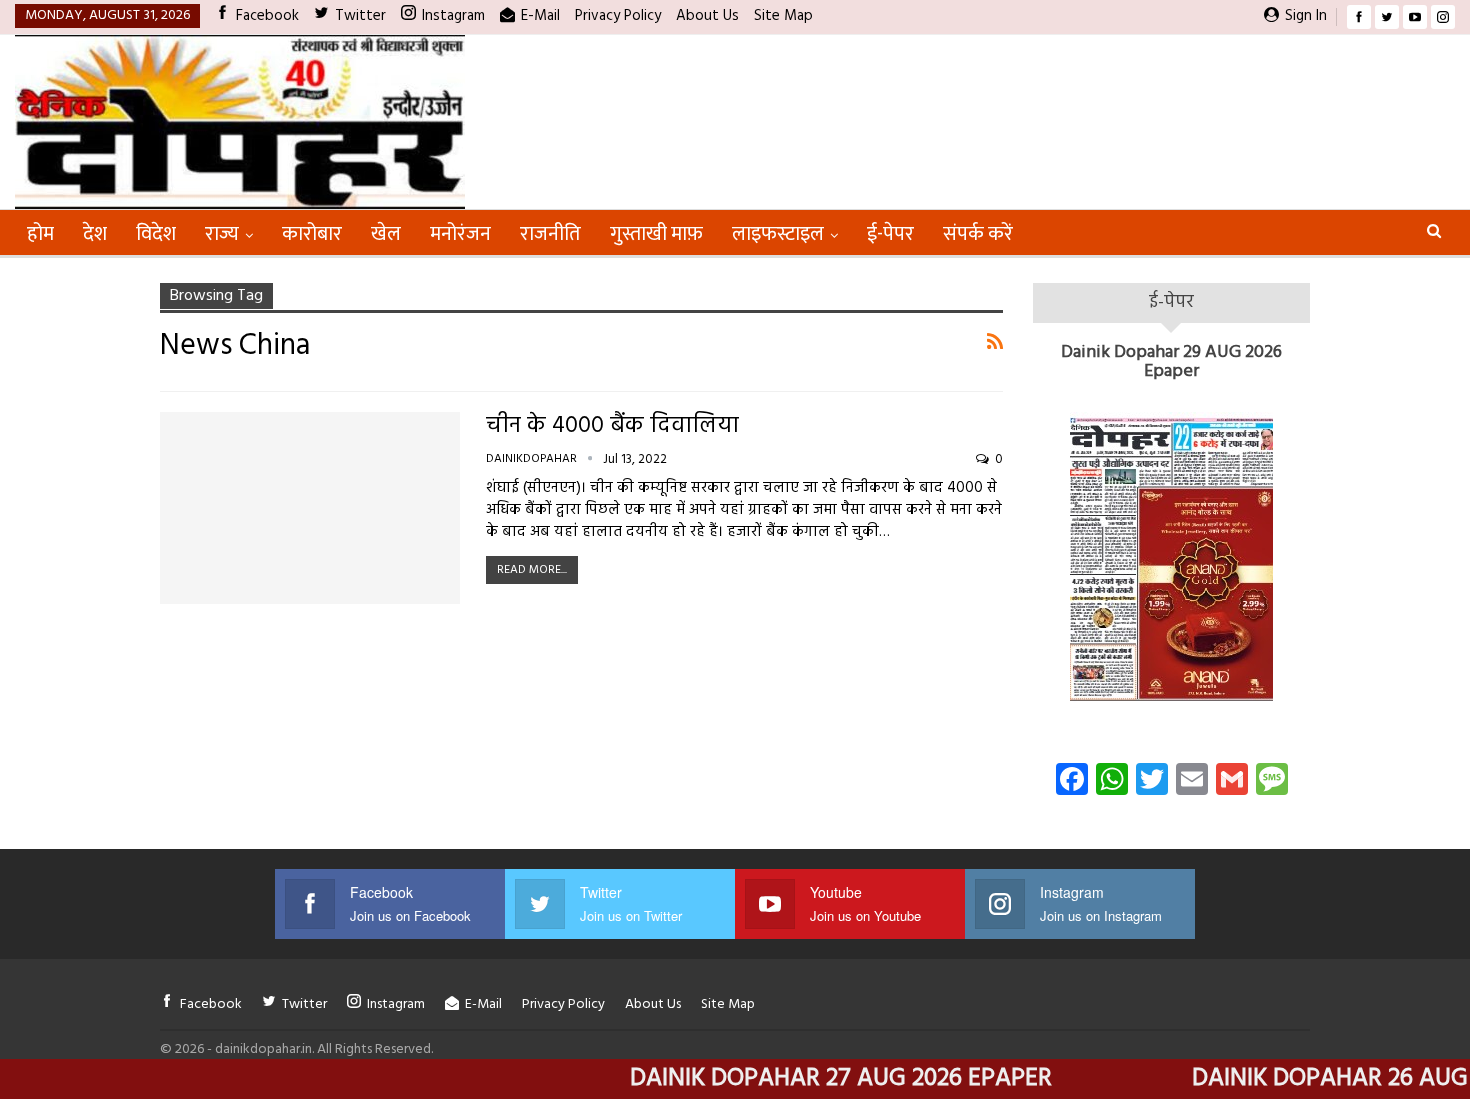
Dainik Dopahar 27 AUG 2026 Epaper (805, 1079)
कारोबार (312, 234)
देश (95, 234)
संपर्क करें (978, 234)
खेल (386, 234)
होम (40, 234)
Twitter (360, 16)
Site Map (783, 16)
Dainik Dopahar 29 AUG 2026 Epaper (1171, 362)
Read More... (532, 570)
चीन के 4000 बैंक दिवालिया (612, 426)
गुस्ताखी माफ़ (656, 234)
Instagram (453, 16)
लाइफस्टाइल (778, 234)
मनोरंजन (460, 234)
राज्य (222, 234)
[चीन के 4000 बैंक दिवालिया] (310, 508)
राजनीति (550, 234)
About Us (707, 16)
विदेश (156, 234)
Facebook (267, 16)
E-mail (540, 16)
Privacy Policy (618, 16)
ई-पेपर (890, 234)
